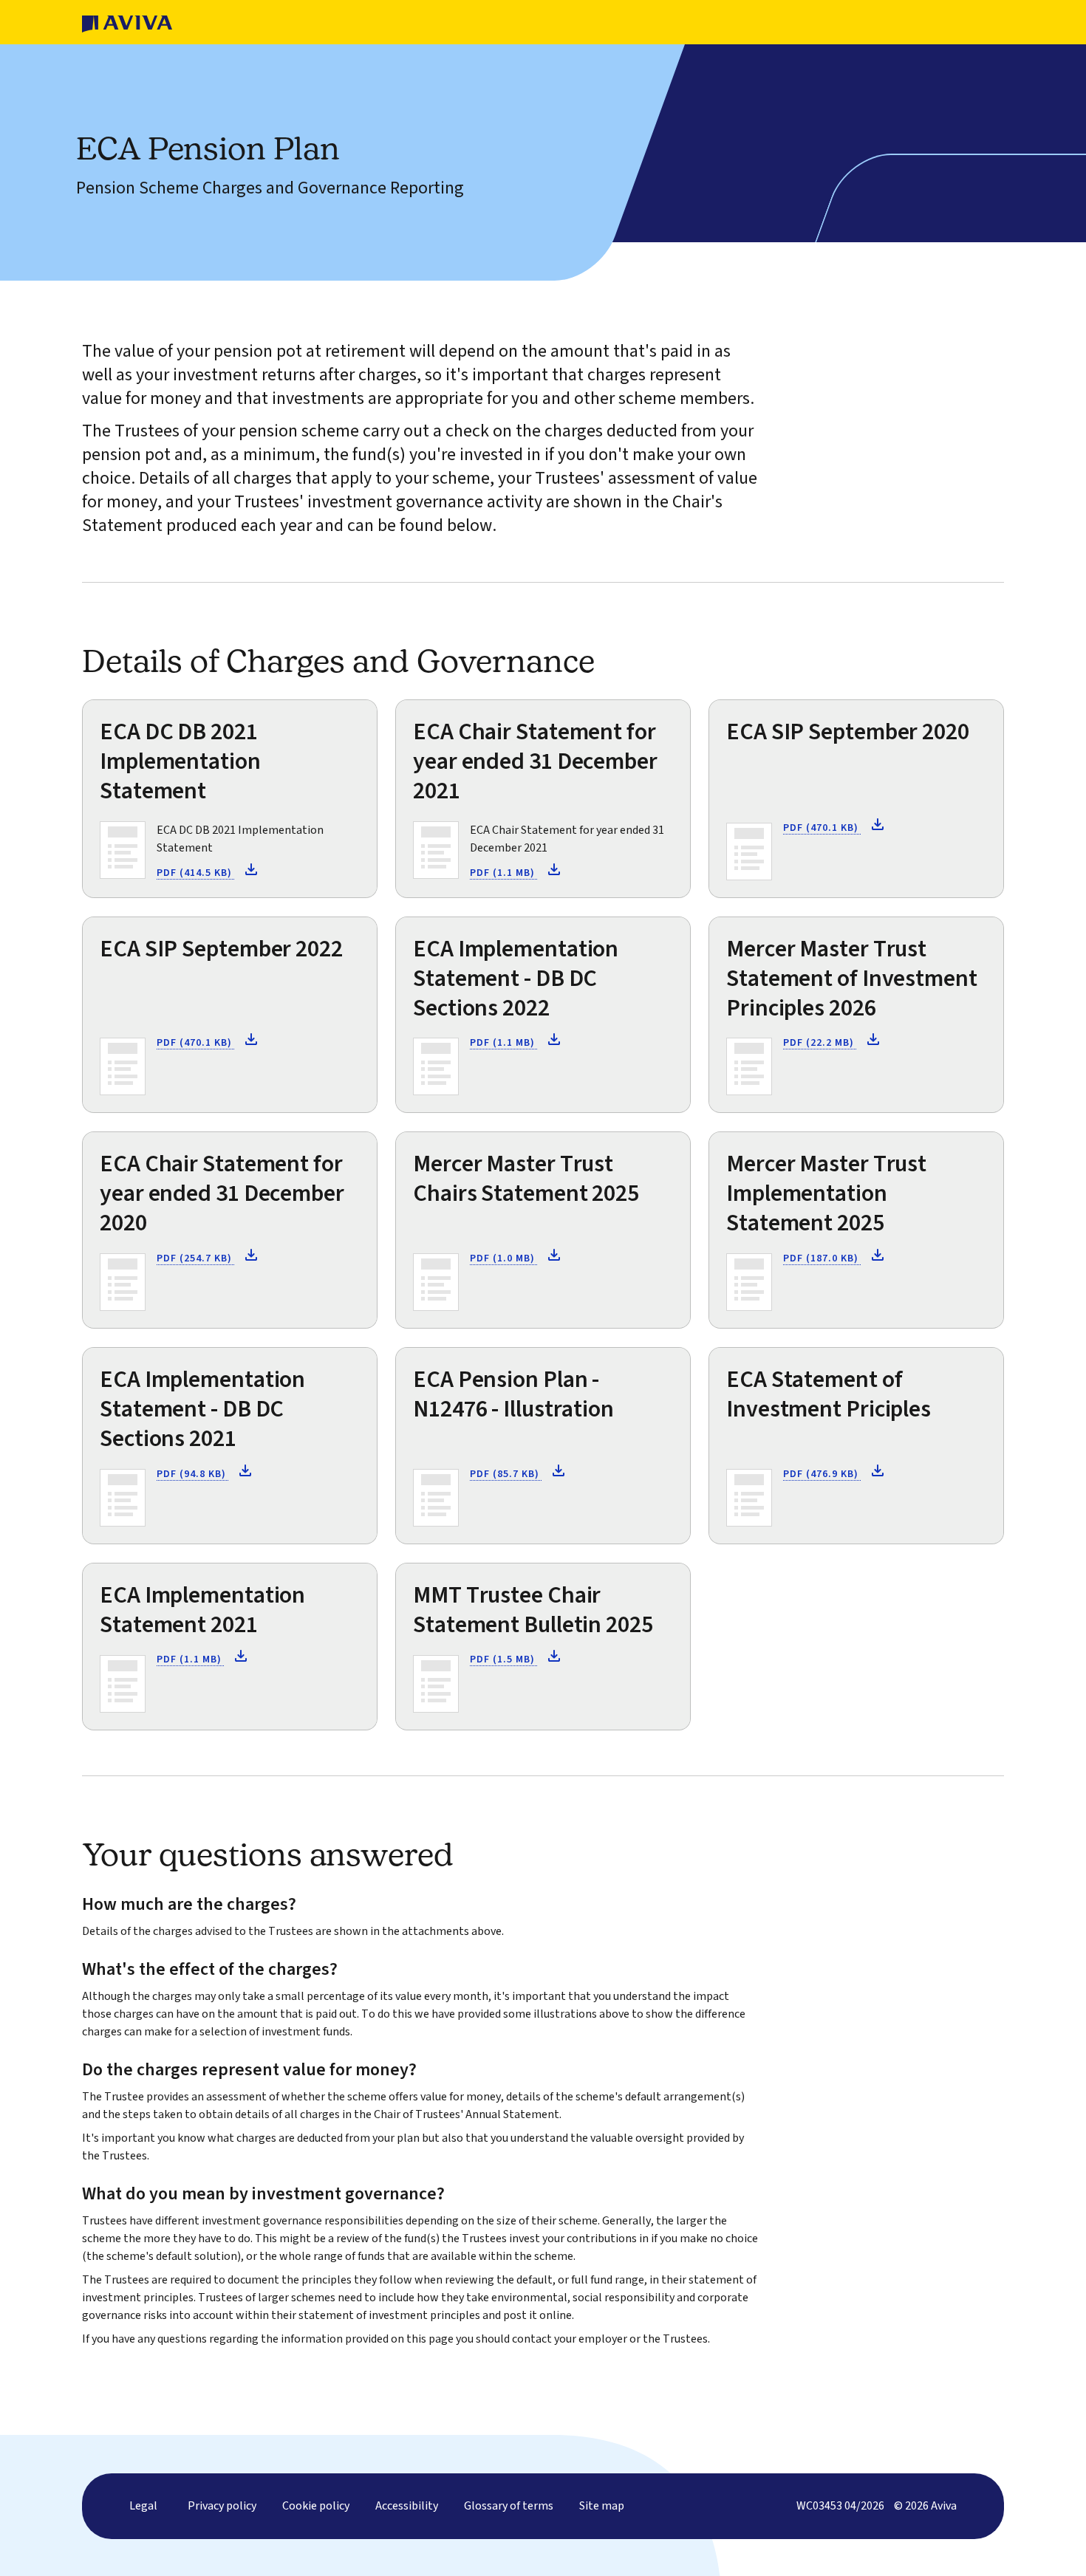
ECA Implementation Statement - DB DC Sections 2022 (516, 979)
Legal (143, 2506)
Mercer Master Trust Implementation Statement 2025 (826, 1193)
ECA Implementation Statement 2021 (202, 1610)
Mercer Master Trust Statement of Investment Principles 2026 (852, 979)
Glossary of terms (509, 2506)
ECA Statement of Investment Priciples (829, 1394)
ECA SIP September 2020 (848, 732)
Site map (602, 2506)
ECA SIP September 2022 (221, 949)
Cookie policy (316, 2506)
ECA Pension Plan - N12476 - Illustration (513, 1394)
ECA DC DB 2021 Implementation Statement (180, 761)
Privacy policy (222, 2506)
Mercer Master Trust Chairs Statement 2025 (526, 1179)
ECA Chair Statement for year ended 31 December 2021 (535, 761)
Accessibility (407, 2506)
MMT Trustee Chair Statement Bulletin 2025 (533, 1610)
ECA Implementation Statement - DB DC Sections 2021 (202, 1409)
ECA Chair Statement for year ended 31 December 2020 (222, 1193)
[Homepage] (127, 22)
